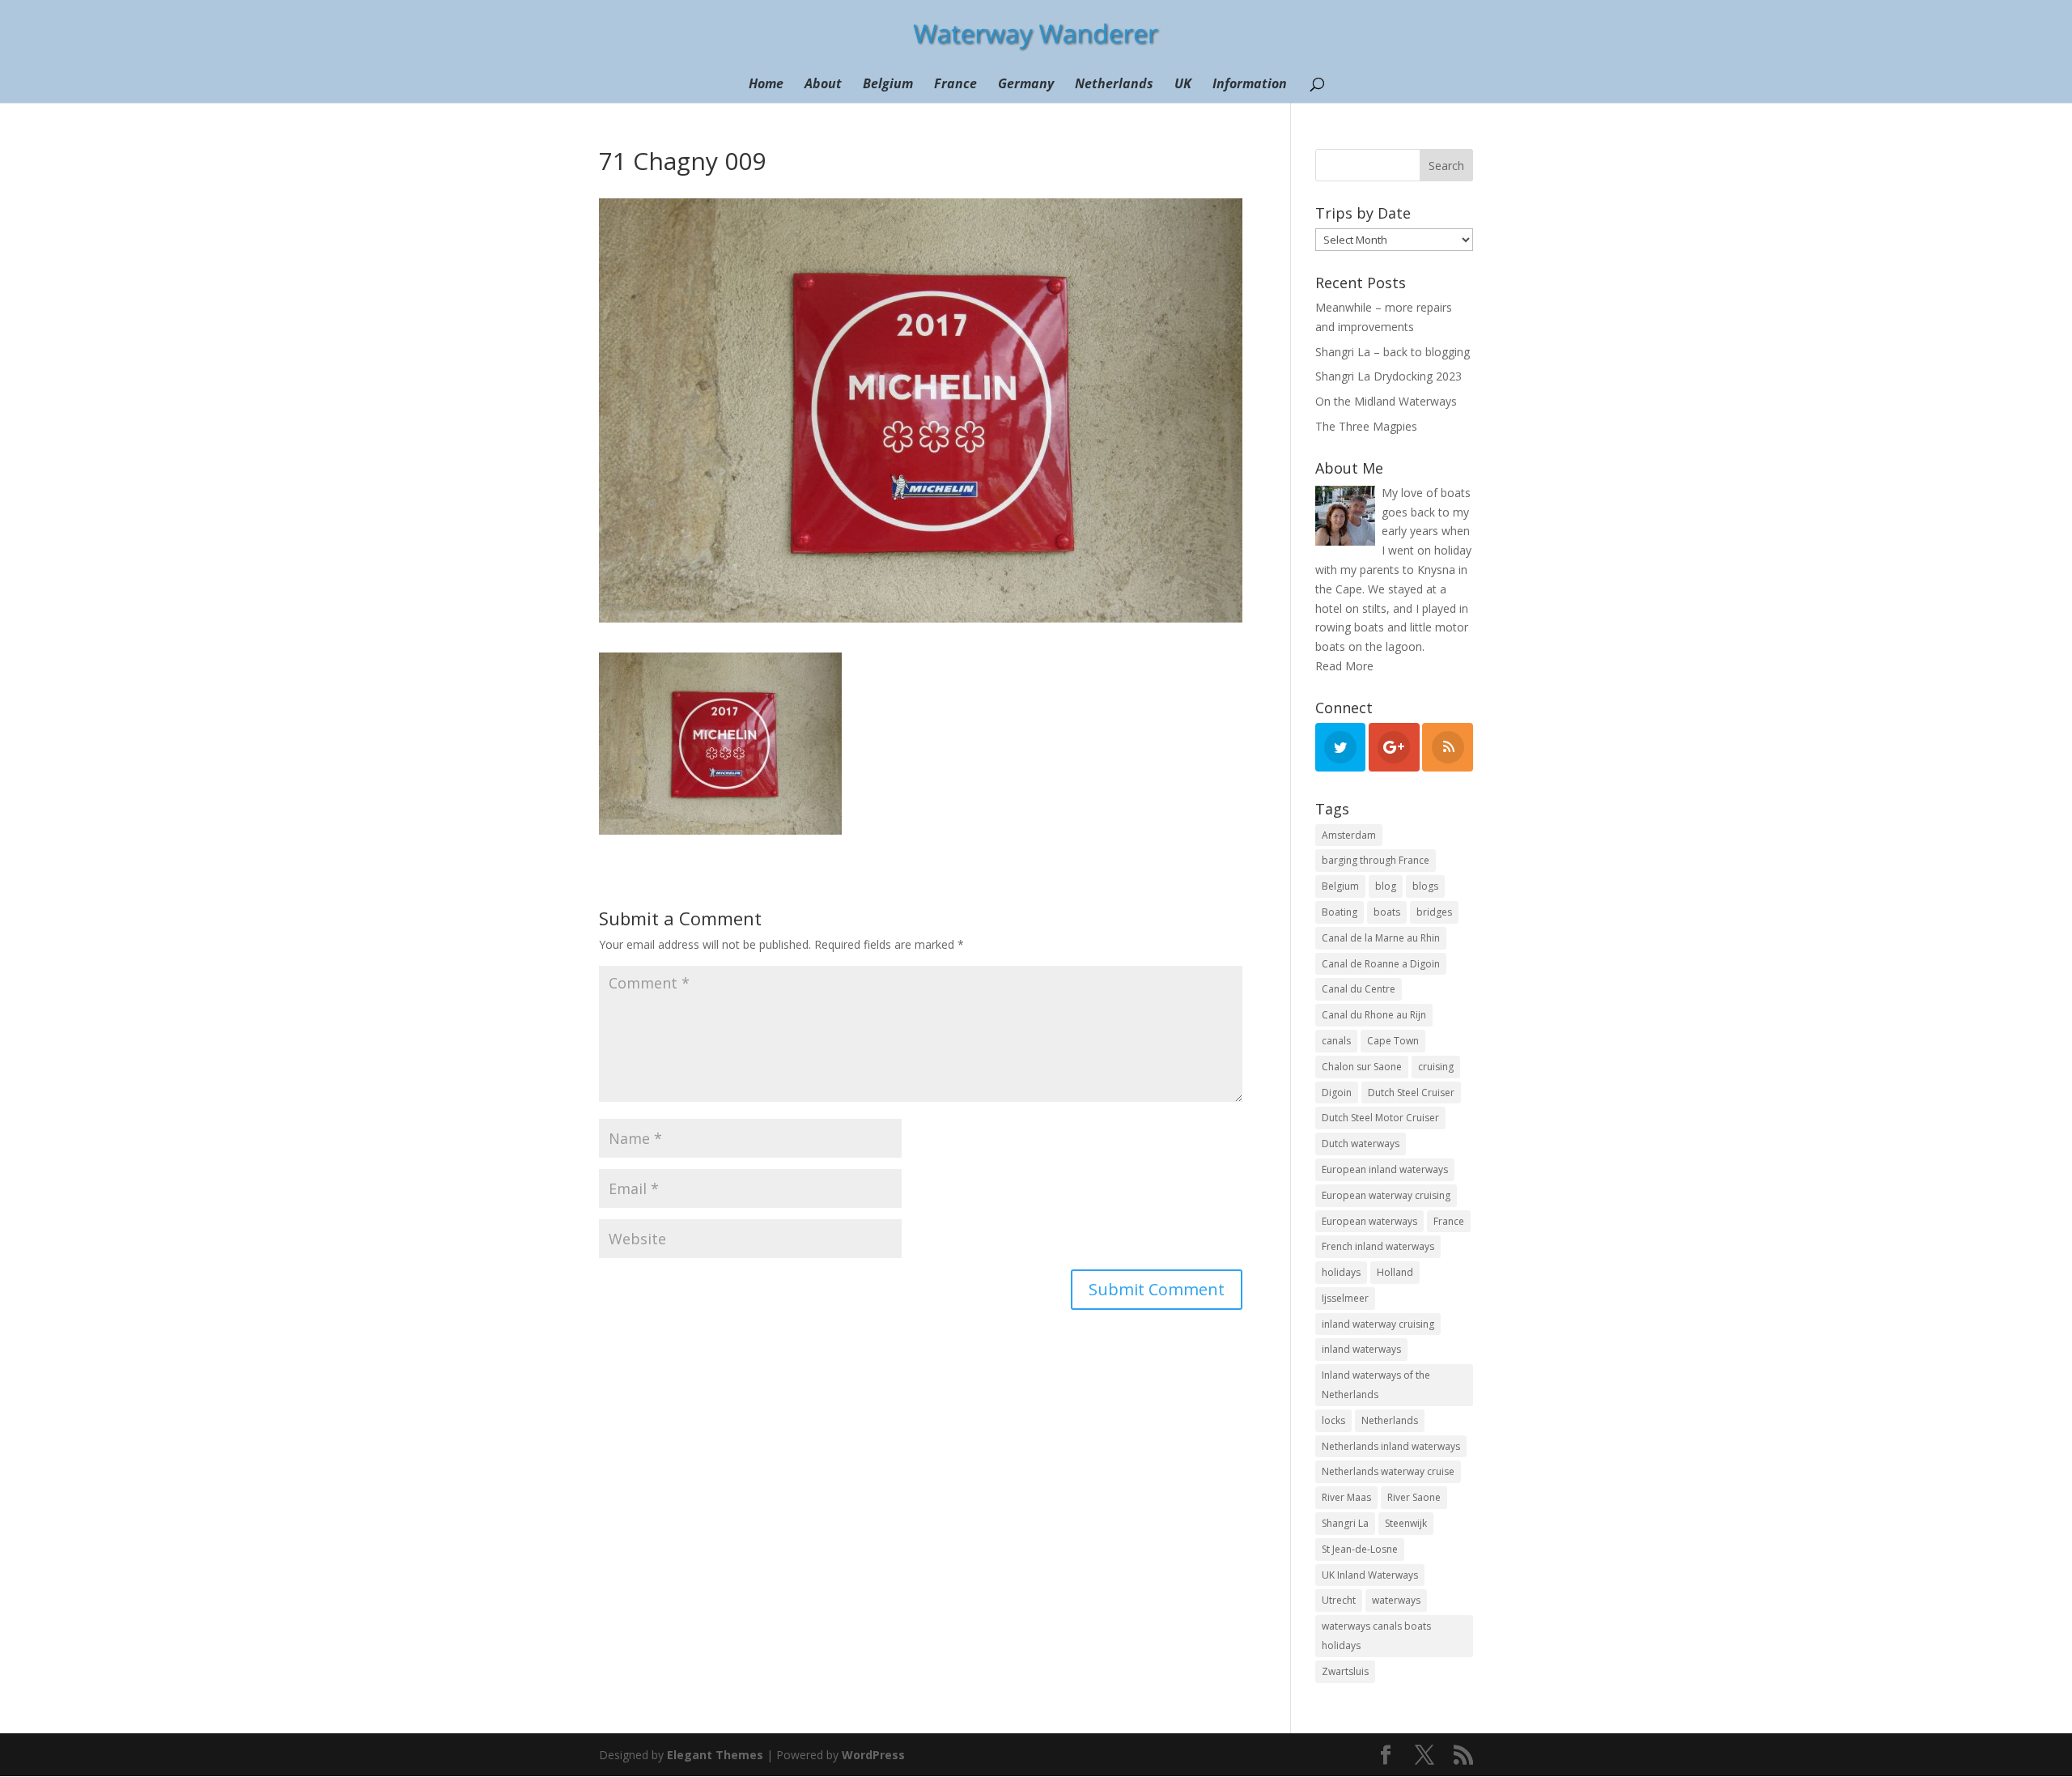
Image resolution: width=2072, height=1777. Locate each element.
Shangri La (1345, 1523)
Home (766, 85)
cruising (1436, 1067)
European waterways (1369, 1221)
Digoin (1337, 1093)
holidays (1341, 1272)
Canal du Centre (1359, 989)
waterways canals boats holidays (1376, 1636)
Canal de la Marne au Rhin (1381, 938)
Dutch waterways (1361, 1144)
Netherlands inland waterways (1391, 1446)
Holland (1395, 1272)
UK (1183, 85)
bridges (1434, 912)
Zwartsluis (1345, 1671)
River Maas (1346, 1497)
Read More (1344, 666)
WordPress (873, 1755)
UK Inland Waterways (1370, 1575)
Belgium (888, 85)
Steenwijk (1406, 1523)
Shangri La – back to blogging (1393, 352)
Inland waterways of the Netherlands (1376, 1385)
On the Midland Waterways (1386, 401)
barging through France (1376, 860)
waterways (1396, 1600)
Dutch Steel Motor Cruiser (1380, 1118)
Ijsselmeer (1345, 1298)
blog (1386, 886)
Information (1250, 85)
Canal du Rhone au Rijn (1374, 1015)
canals (1336, 1041)
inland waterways (1361, 1349)
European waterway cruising (1386, 1195)
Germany (1026, 85)
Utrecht (1339, 1600)
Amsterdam (1349, 835)
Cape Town (1393, 1041)
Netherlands (1114, 85)
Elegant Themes (715, 1755)
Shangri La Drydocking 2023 (1388, 376)
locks (1333, 1420)
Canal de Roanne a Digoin (1381, 964)
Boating (1340, 912)
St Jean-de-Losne (1360, 1549)
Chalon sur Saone (1362, 1067)
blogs (1425, 886)
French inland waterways (1378, 1246)
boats (1387, 912)
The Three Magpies (1366, 426)
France (955, 85)
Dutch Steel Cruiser (1411, 1093)
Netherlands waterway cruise (1388, 1471)
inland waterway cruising (1378, 1324)
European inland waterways (1385, 1169)
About (823, 85)
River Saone (1414, 1497)
